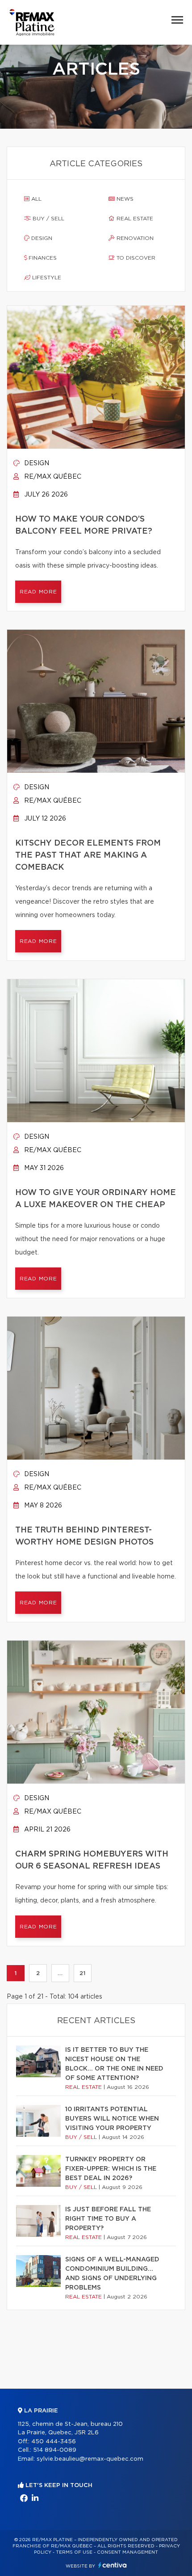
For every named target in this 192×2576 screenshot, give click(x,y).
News (124, 199)
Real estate (134, 219)
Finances (42, 258)
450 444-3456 (54, 2442)
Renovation (134, 238)
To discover (135, 258)
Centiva (113, 2565)
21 (82, 1973)
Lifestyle (46, 278)
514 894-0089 (55, 2450)
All (35, 199)
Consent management (127, 2552)
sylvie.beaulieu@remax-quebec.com (90, 2459)
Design (41, 238)
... (60, 1973)
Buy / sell (48, 219)
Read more (38, 592)
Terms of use (74, 2552)
